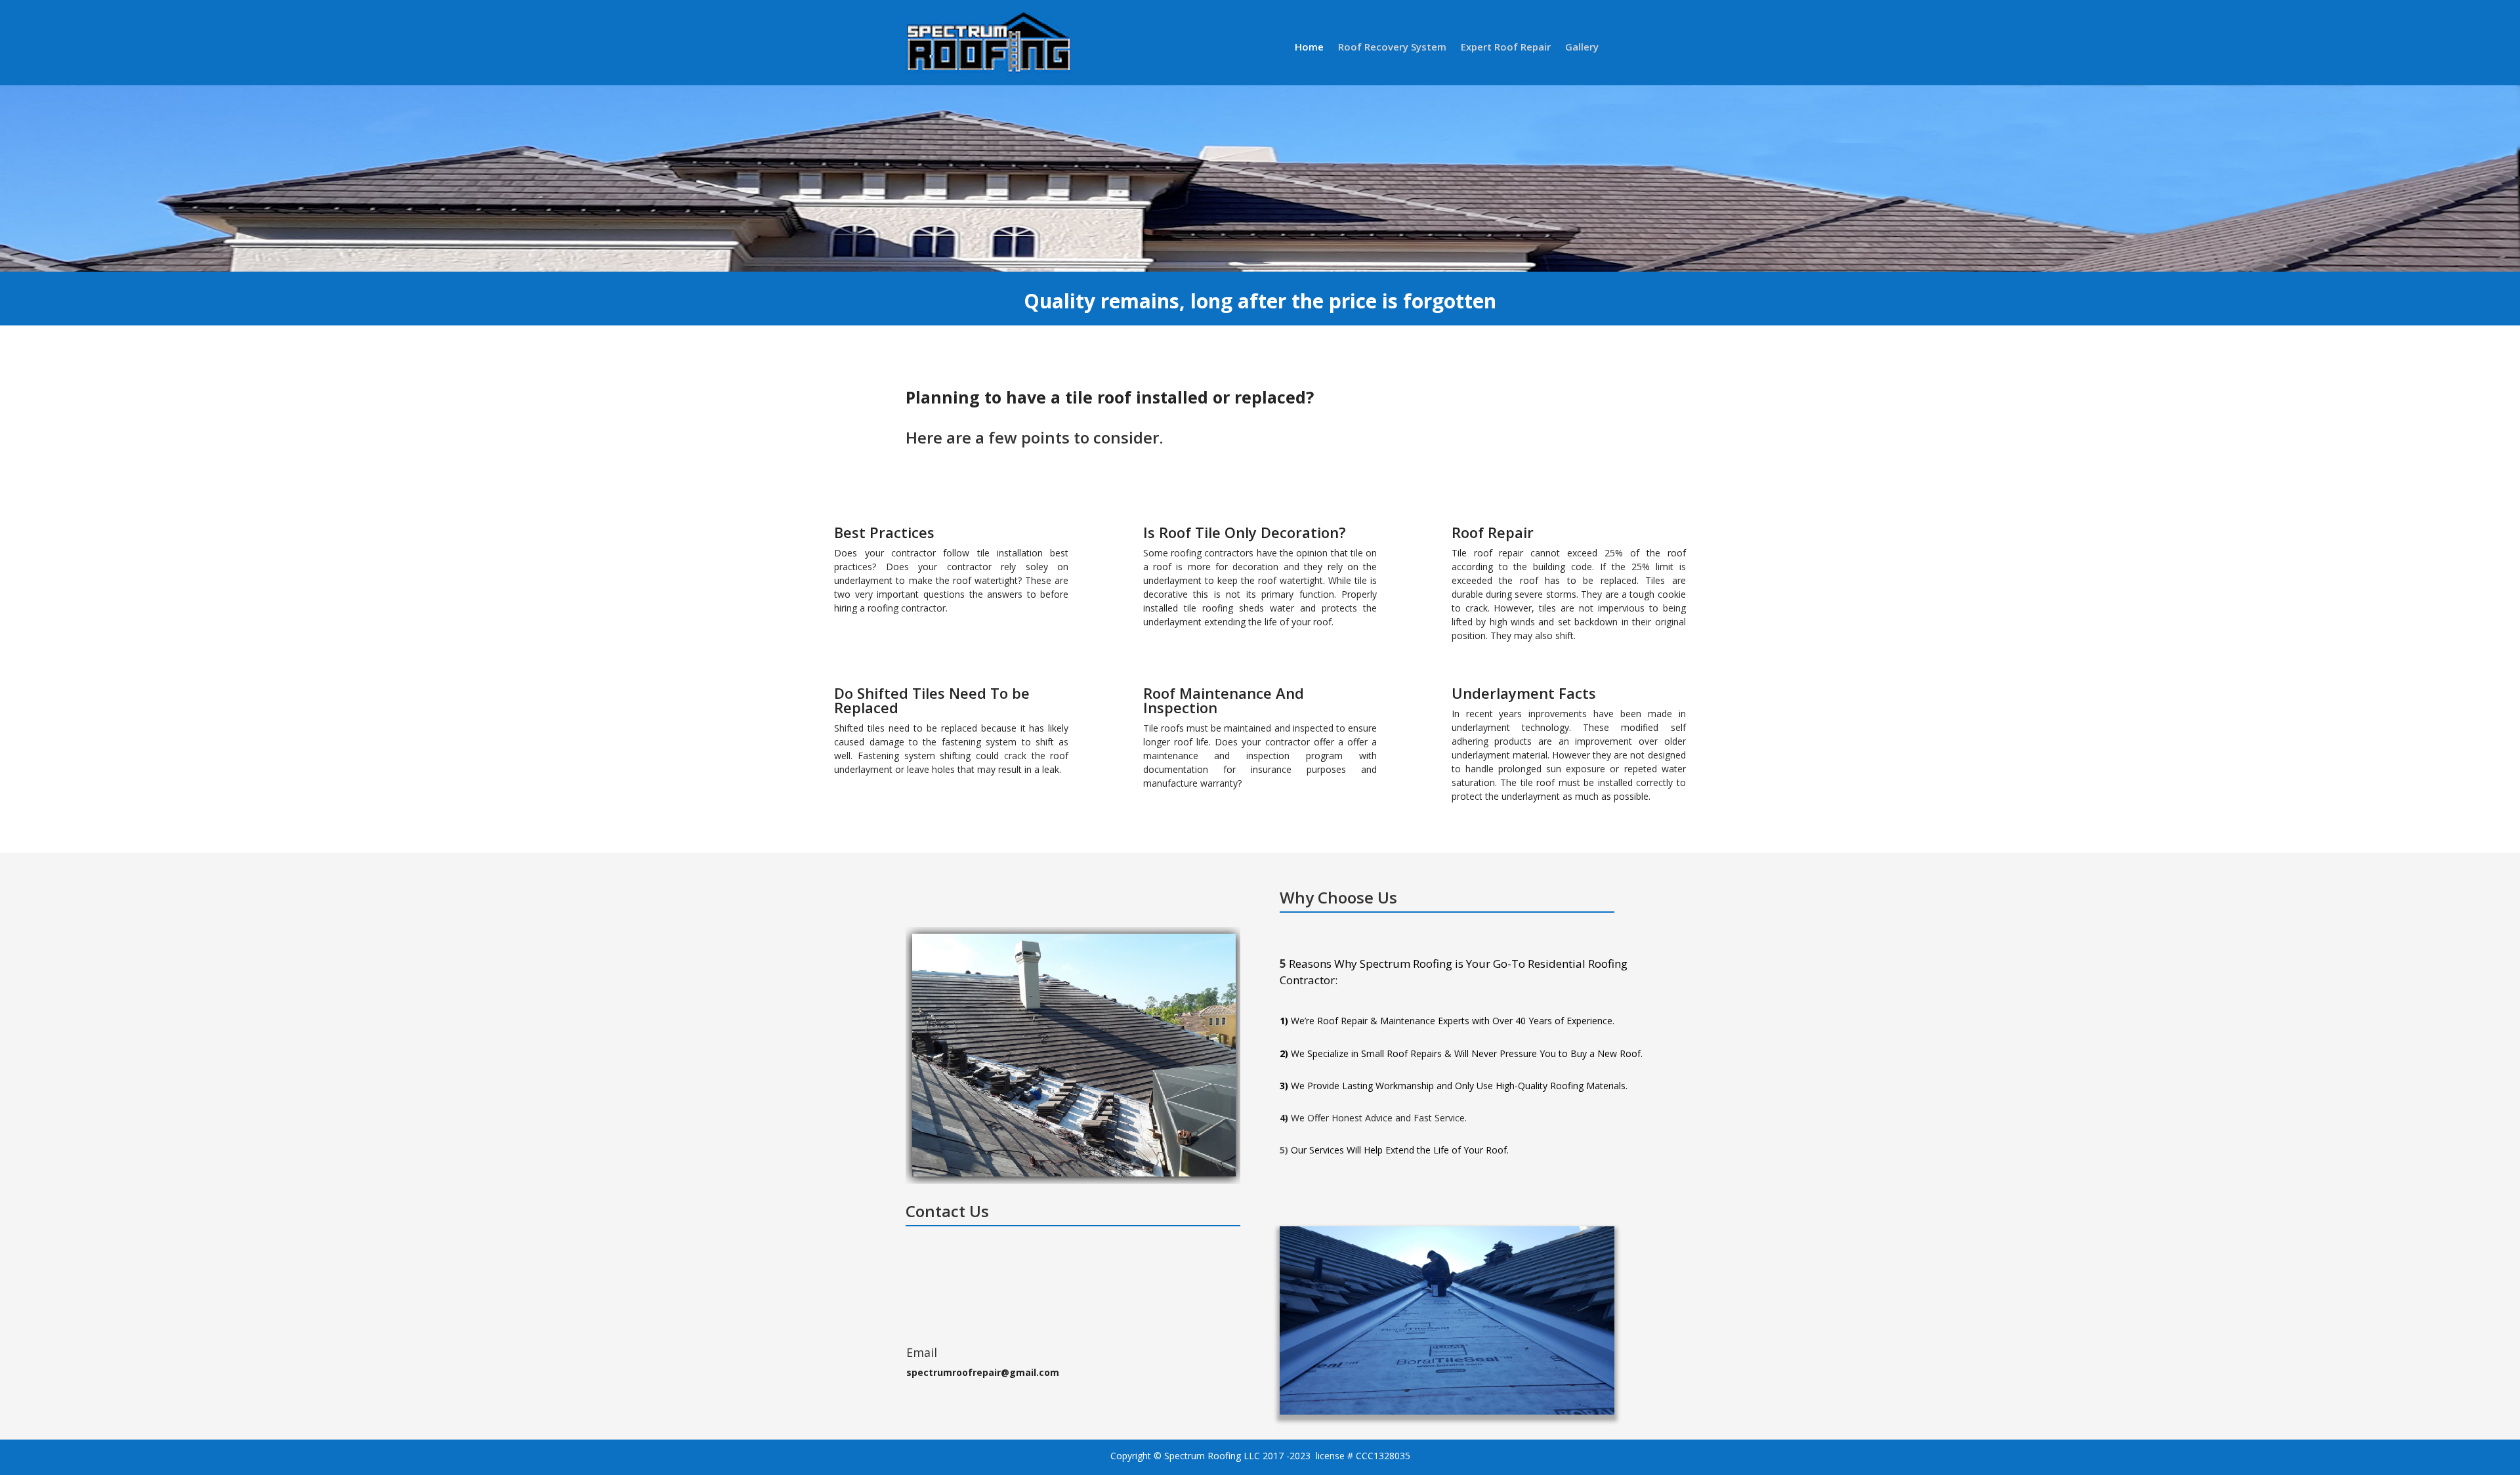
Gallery (1582, 48)
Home (1309, 48)
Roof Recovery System (1392, 48)
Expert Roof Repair (1506, 48)
